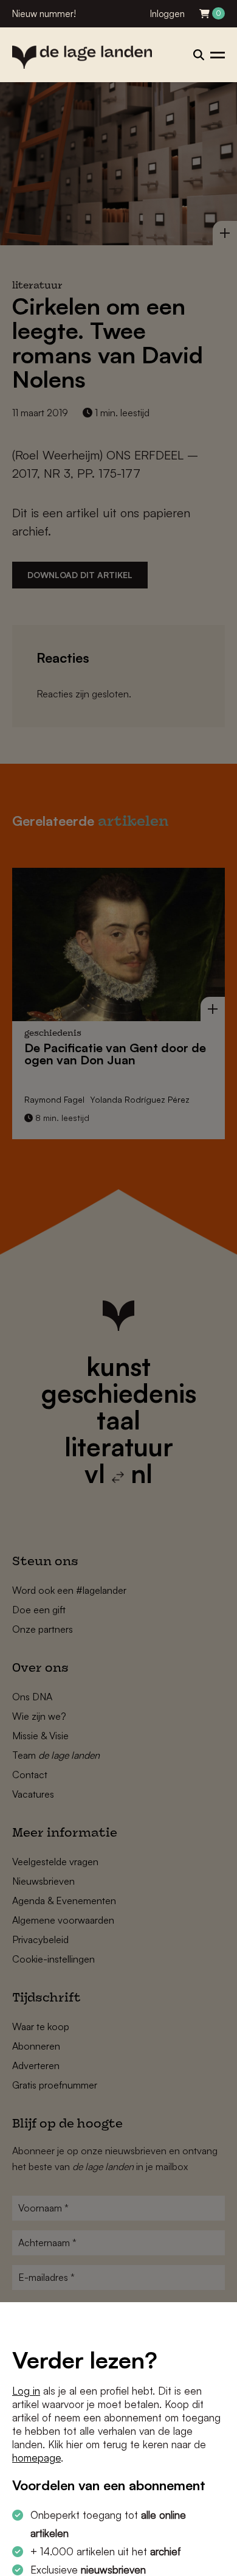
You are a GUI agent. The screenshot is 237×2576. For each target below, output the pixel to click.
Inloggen (167, 14)
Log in (26, 2391)
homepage (36, 2458)
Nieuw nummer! (44, 14)
